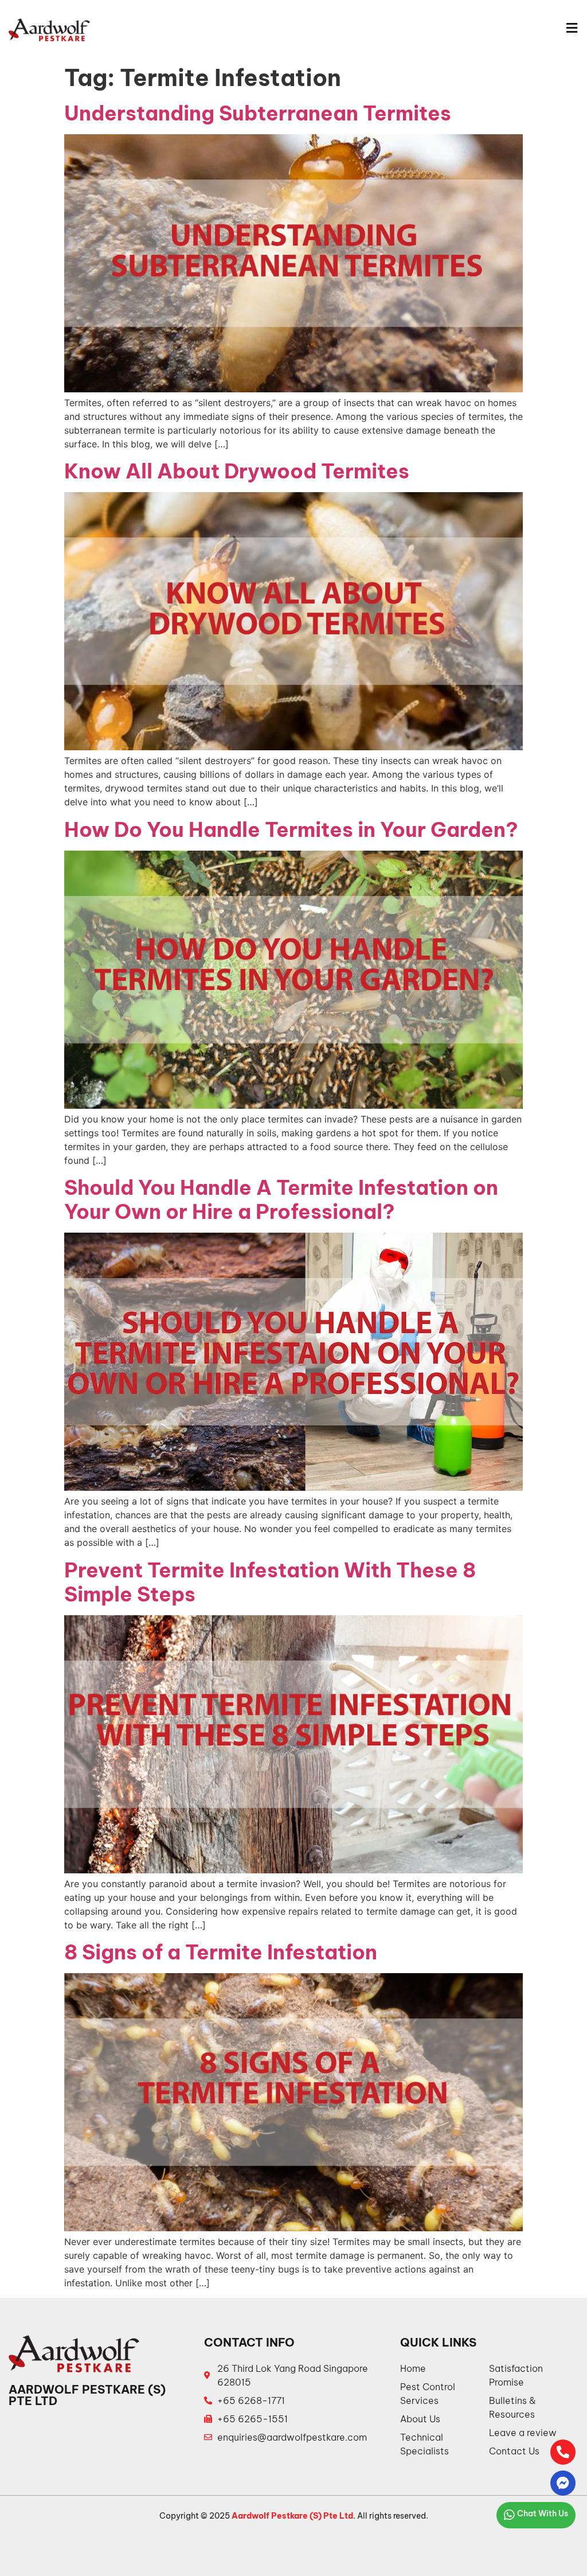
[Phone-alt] (563, 2452)
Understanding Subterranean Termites (258, 113)
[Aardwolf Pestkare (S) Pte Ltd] (49, 30)
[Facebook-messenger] (563, 2483)
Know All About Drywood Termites (237, 471)
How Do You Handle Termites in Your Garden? (291, 829)
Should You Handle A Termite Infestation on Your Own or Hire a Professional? (281, 1199)
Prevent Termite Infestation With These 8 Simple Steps (270, 1582)
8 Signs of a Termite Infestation (221, 1952)
